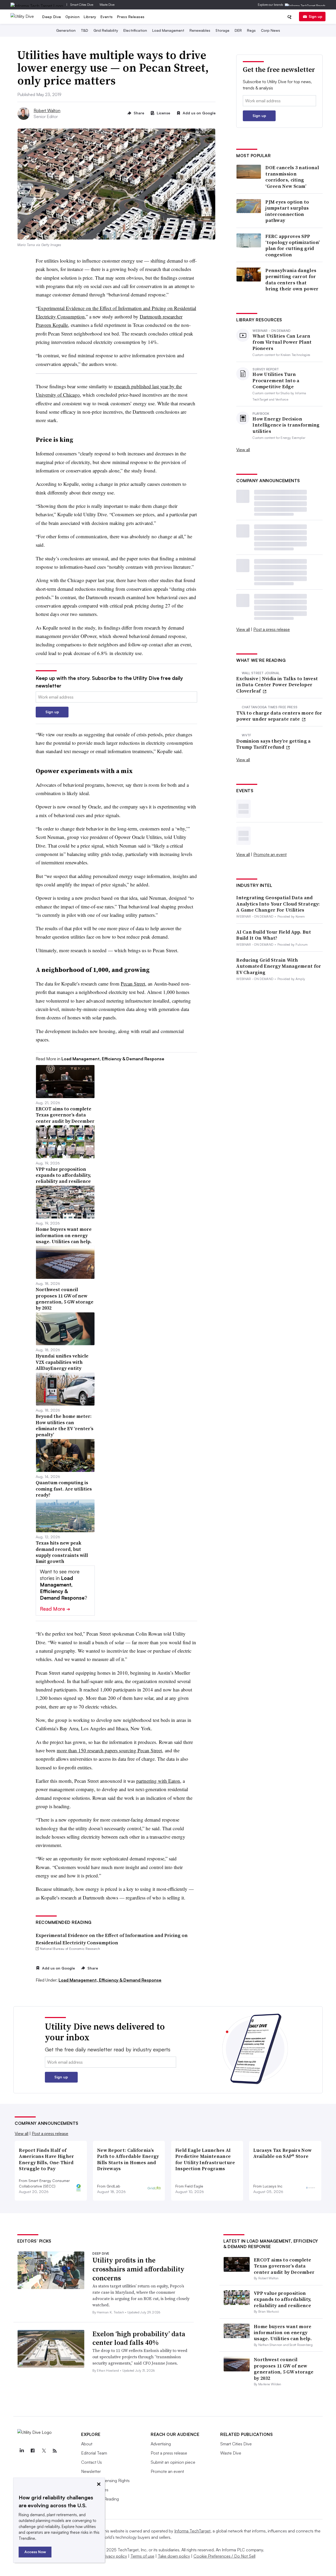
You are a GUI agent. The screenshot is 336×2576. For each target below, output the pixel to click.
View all (243, 450)
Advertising (161, 2444)
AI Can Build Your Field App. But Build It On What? (274, 935)
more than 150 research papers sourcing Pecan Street (109, 1750)
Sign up (316, 16)
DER (238, 30)
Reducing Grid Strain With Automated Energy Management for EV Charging (279, 966)
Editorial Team (94, 2453)
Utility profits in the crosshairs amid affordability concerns (138, 2269)
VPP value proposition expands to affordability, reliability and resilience (283, 2299)
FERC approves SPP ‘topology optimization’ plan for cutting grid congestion (293, 246)
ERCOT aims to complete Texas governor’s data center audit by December (284, 2266)
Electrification (135, 30)
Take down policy (174, 2556)
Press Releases (131, 17)
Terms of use (142, 2556)
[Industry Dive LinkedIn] (22, 2451)
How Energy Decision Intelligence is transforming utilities (286, 425)
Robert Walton (47, 110)
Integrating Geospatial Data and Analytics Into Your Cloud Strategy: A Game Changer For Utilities (278, 904)
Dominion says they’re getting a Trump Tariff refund (273, 744)
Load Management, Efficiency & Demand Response (110, 1980)
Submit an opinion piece (173, 2462)
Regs (251, 30)
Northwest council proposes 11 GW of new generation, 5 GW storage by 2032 (284, 2369)
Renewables (200, 30)
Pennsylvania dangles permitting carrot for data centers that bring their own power (292, 280)
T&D (85, 30)
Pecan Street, (134, 984)
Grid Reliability (106, 30)
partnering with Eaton (158, 1781)
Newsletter (91, 2471)
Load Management (168, 30)
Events (107, 17)
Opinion (73, 17)
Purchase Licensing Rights (105, 2481)
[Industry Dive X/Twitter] (44, 2451)
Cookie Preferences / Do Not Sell (224, 2556)
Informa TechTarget (192, 2531)
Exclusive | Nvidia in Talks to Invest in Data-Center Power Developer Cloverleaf (277, 685)
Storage (222, 30)
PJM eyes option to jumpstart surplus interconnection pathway (287, 211)
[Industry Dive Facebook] (33, 2451)
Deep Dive (52, 17)
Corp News (271, 30)
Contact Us (91, 2462)
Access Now (35, 2552)
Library (90, 17)
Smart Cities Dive (82, 5)
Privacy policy (114, 2556)
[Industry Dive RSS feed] (55, 2451)
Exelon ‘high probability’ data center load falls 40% (139, 2338)
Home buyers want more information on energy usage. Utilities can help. (283, 2333)
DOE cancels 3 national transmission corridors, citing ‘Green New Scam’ (292, 177)
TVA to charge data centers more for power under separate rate (279, 716)
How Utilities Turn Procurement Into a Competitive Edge (276, 380)
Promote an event (270, 854)
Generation (66, 30)
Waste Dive (107, 5)
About (87, 2444)
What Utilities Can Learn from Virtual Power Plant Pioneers (282, 342)
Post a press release (272, 629)
